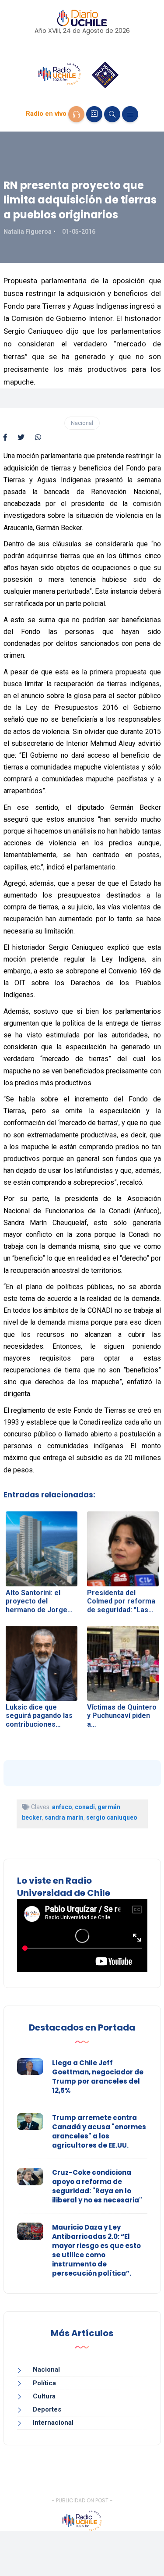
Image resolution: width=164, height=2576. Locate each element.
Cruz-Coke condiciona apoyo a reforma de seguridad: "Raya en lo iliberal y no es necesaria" (97, 2186)
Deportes (47, 2409)
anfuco (62, 1807)
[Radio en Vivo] (76, 114)
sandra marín (64, 1817)
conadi (85, 1807)
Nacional (82, 423)
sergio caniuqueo (112, 1817)
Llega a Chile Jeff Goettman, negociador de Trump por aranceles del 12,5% (98, 2077)
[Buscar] (112, 114)
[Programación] (94, 114)
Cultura (44, 2396)
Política (44, 2383)
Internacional (53, 2423)
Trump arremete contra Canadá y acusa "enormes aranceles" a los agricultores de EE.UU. (99, 2131)
